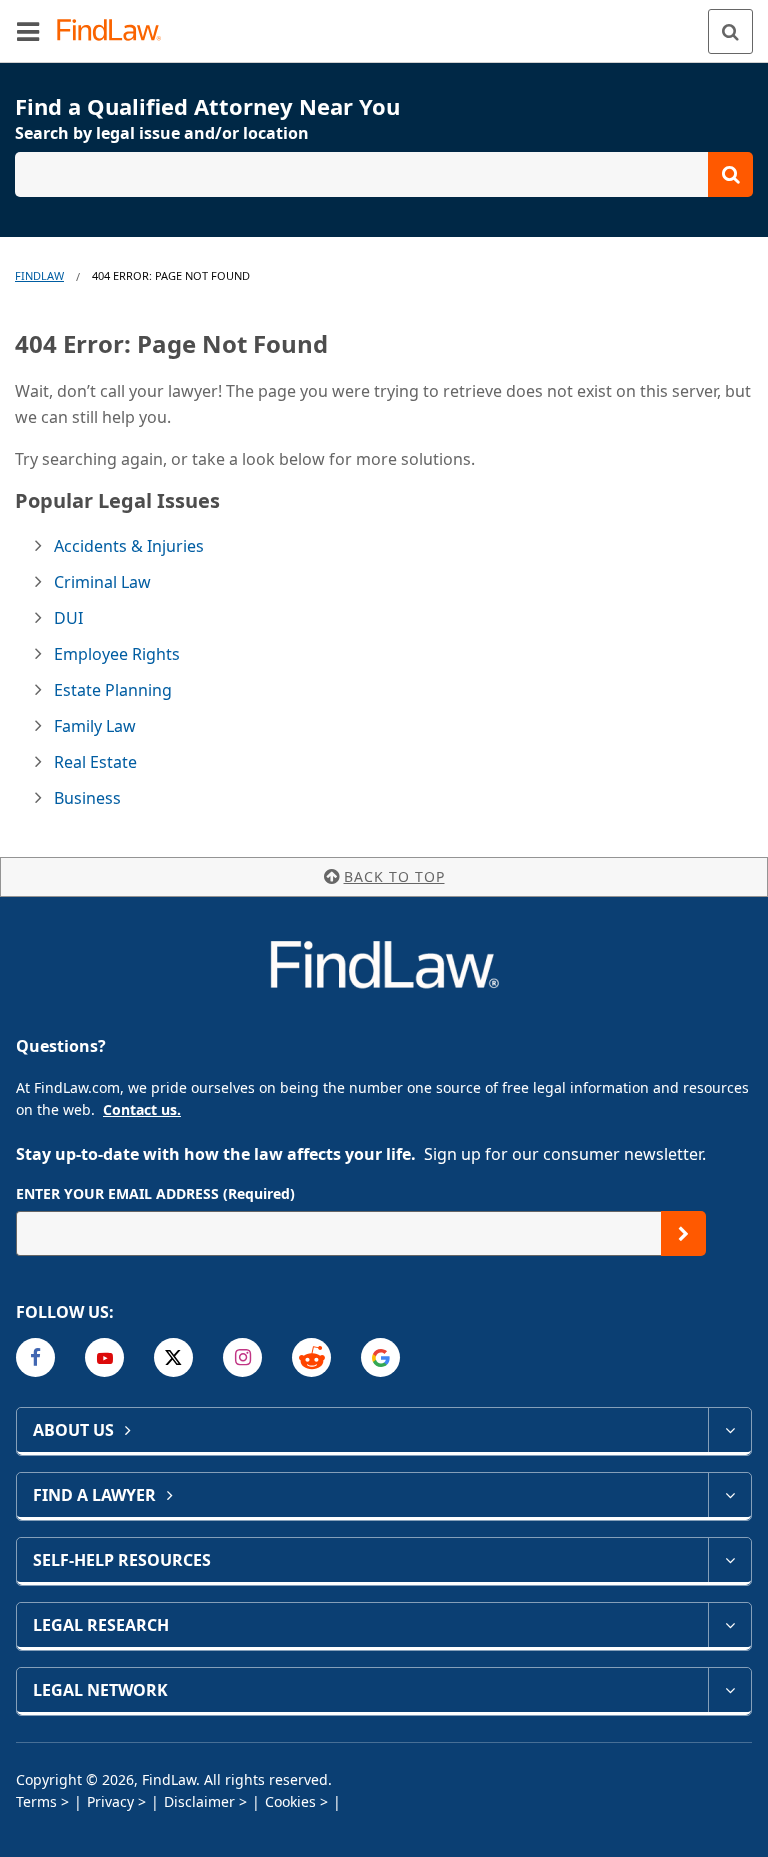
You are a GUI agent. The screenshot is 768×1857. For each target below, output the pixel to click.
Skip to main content (384, 23)
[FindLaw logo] (115, 31)
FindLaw (39, 275)
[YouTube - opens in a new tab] (104, 1357)
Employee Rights (117, 654)
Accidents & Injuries (129, 546)
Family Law (95, 726)
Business (87, 798)
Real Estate (95, 762)
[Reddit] (311, 1357)
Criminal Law (102, 582)
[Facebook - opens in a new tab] (35, 1357)
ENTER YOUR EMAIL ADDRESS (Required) (155, 1193)
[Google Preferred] (380, 1357)
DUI (68, 618)
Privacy (110, 1801)
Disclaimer (199, 1801)
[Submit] (683, 1233)
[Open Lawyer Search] (384, 174)
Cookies (290, 1801)
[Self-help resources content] (729, 1560)
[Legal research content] (729, 1625)
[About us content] (729, 1430)
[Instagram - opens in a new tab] (242, 1357)
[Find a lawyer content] (729, 1495)
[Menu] (28, 31)
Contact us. (142, 1109)
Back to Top (394, 876)
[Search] (730, 31)
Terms (36, 1801)
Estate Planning (113, 690)
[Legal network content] (729, 1690)
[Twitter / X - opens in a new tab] (173, 1357)
